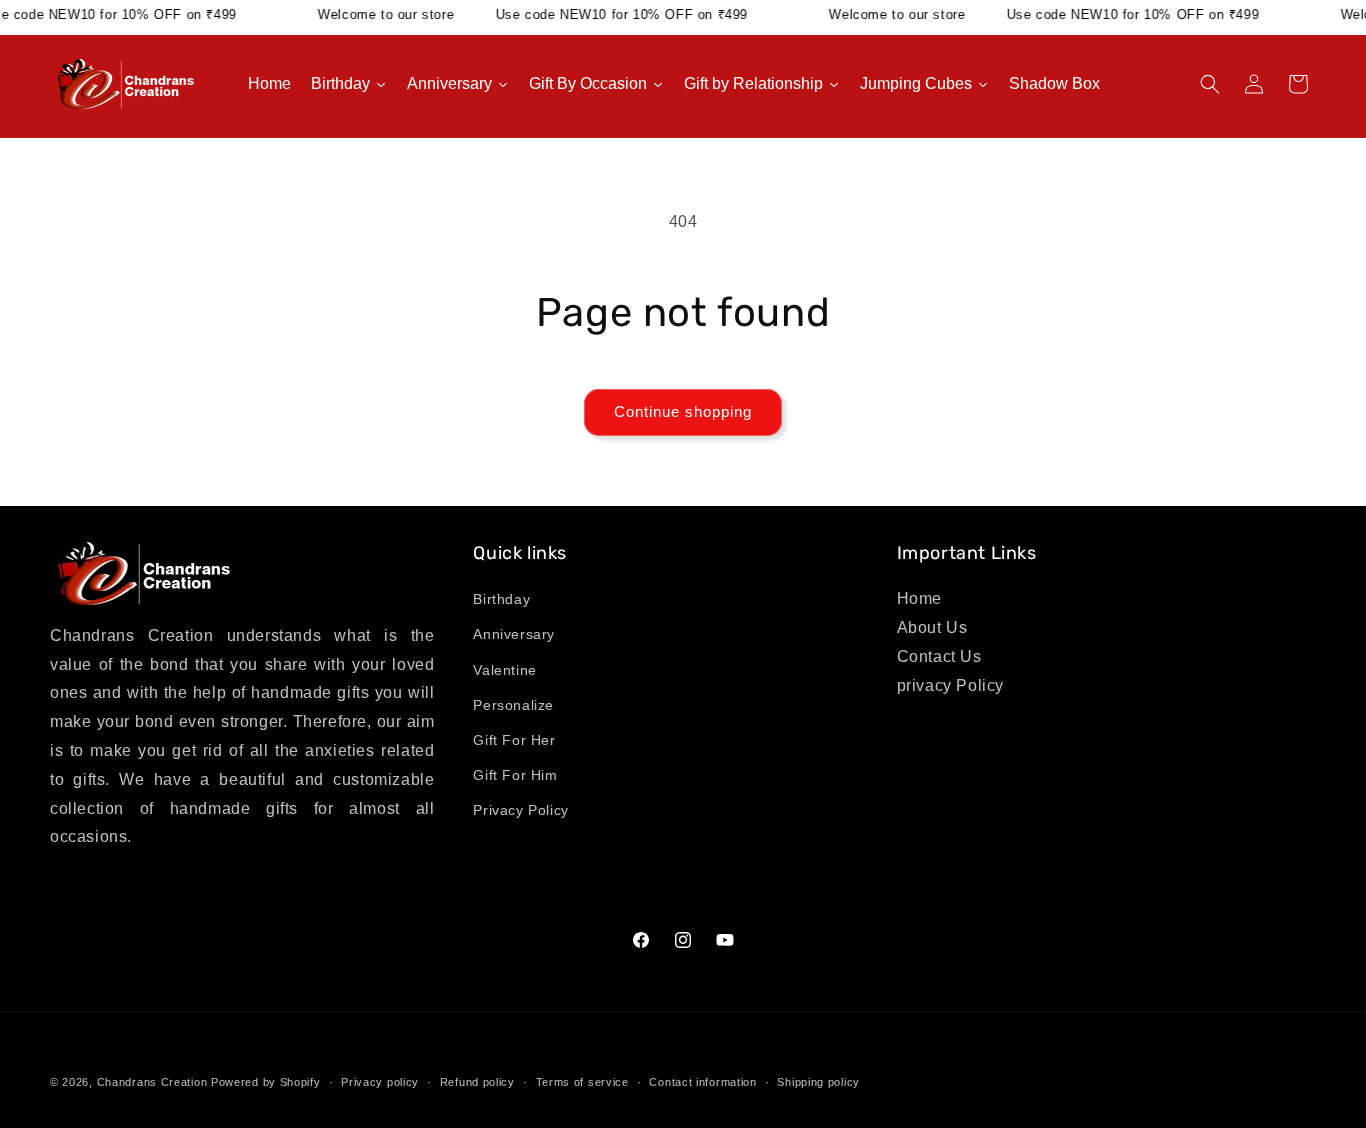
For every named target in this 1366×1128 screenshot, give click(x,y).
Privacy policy (380, 1081)
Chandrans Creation (152, 1082)
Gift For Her (514, 740)
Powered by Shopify (266, 1082)
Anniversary (514, 635)
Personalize (513, 705)
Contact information (702, 1081)
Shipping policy (818, 1081)
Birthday (501, 600)
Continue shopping (683, 411)
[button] (1210, 84)
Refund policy (477, 1081)
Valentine (504, 670)
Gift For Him (515, 776)
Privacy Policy (520, 811)
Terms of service (582, 1081)
